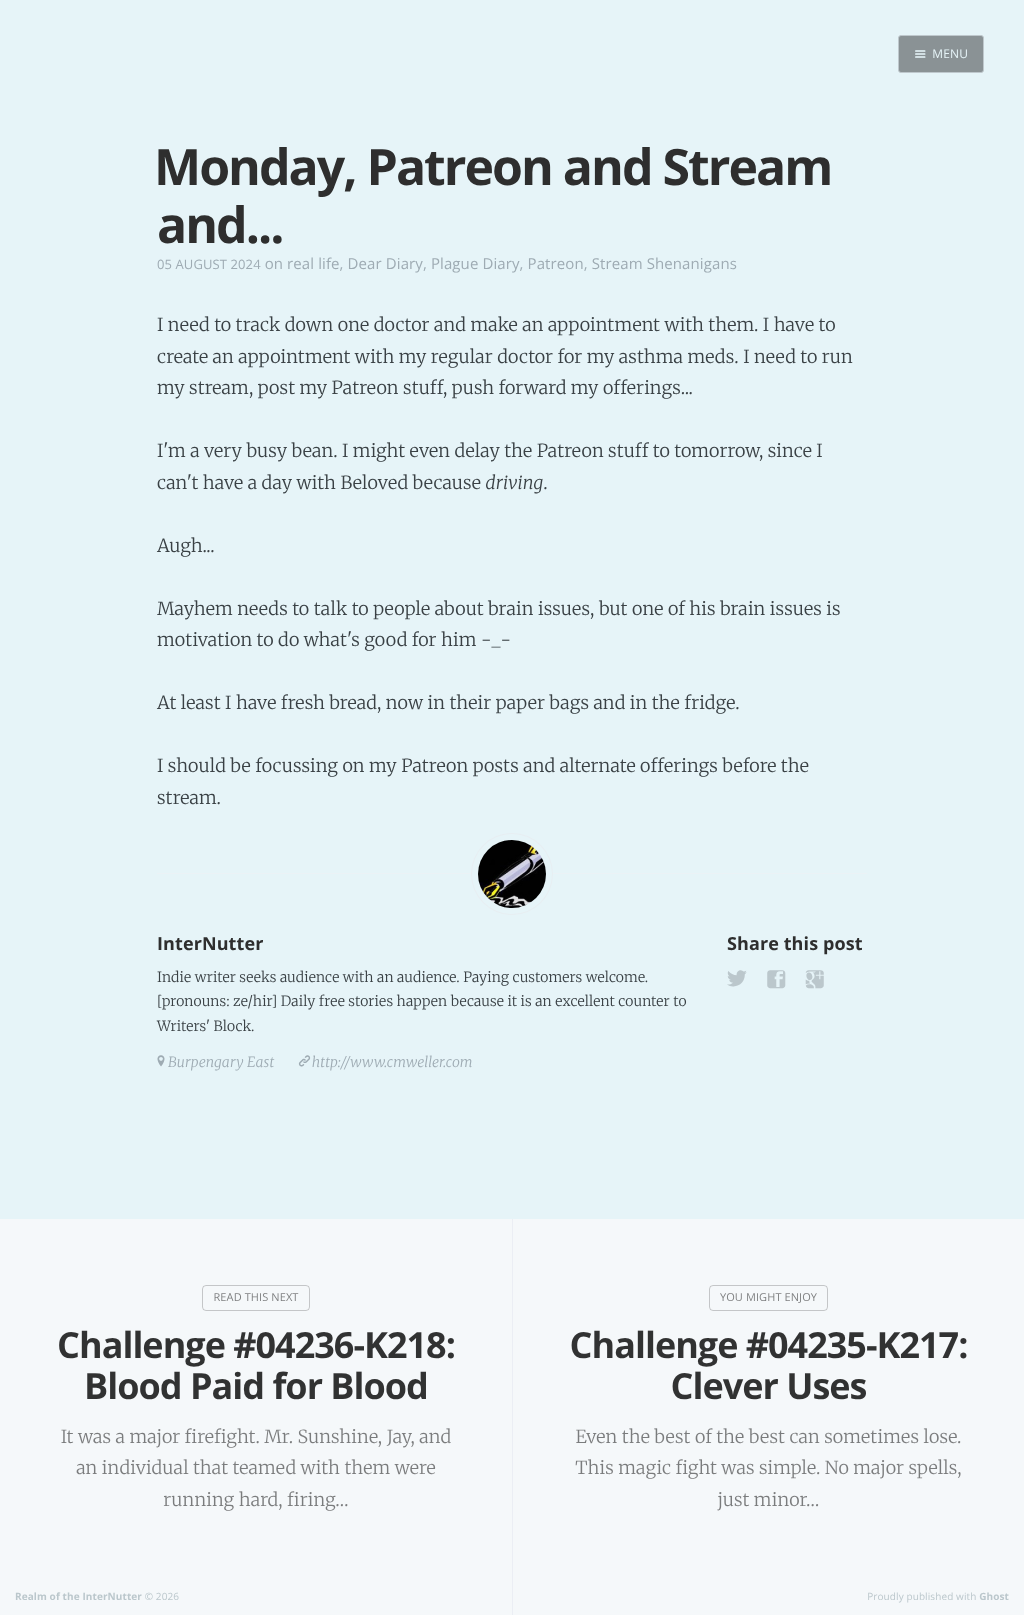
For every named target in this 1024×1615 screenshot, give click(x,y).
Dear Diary (385, 264)
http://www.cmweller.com (392, 1062)
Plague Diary (475, 264)
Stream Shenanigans (664, 264)
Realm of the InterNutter (78, 1596)
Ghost (994, 1596)
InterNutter (210, 944)
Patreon (556, 264)
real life (313, 264)
